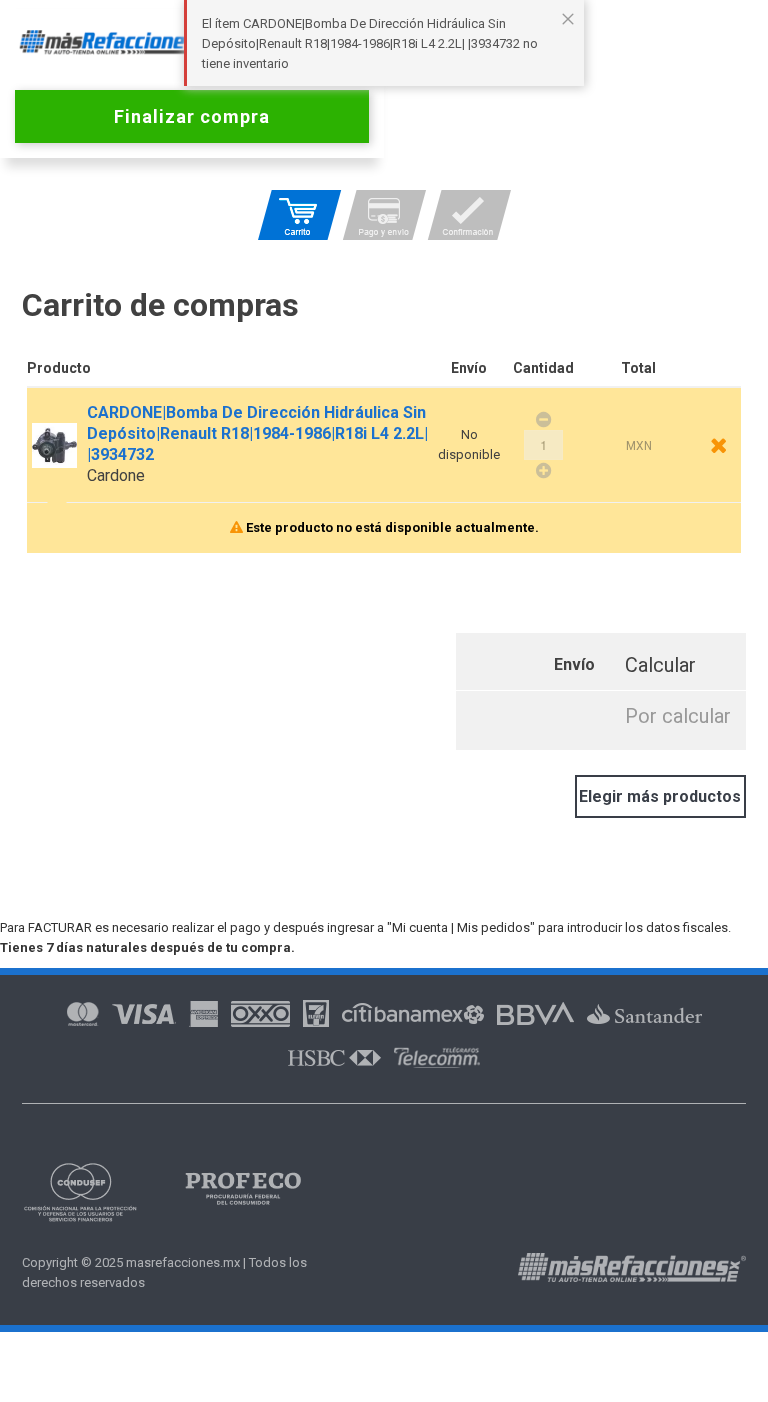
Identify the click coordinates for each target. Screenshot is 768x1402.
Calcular (660, 665)
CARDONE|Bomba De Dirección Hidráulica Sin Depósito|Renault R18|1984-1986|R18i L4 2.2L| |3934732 (257, 433)
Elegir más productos (660, 796)
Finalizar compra (192, 116)
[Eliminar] (718, 445)
